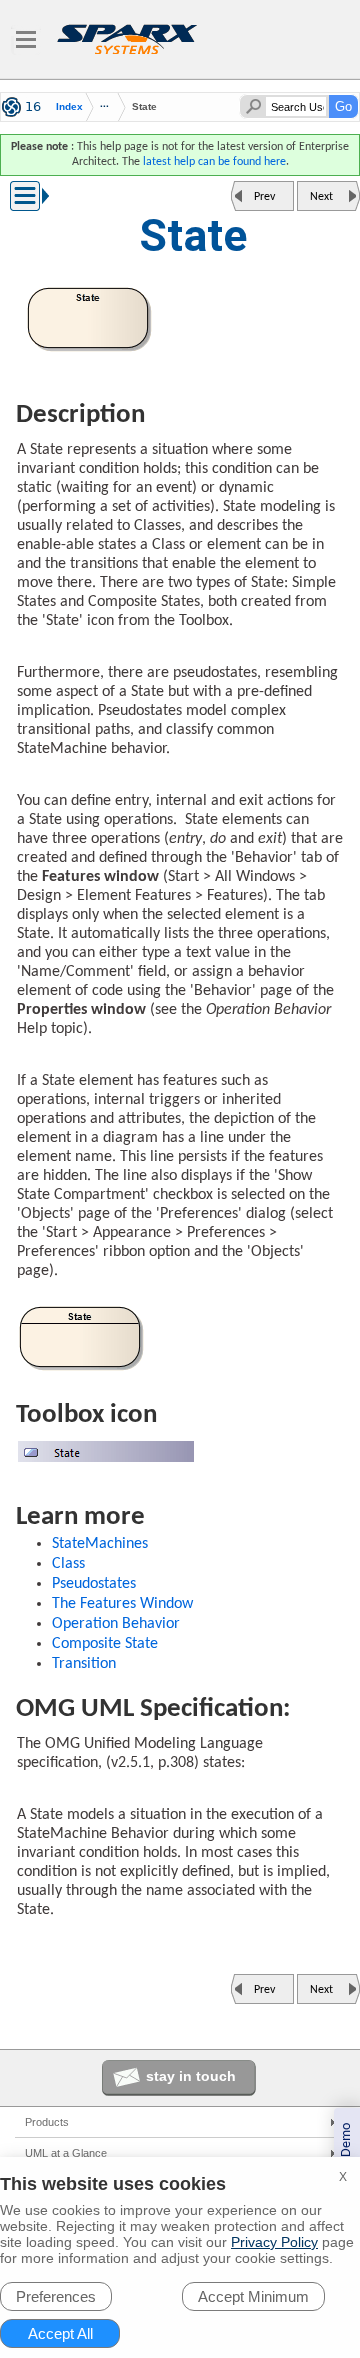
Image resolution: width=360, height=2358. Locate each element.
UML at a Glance (66, 2153)
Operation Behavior (116, 1624)
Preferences (56, 2296)
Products (47, 2122)
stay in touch (191, 2076)
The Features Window (122, 1604)
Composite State (105, 1644)
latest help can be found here (214, 162)
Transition (84, 1664)
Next (321, 197)
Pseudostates (94, 1584)
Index (69, 107)
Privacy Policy (274, 2242)
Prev (264, 197)
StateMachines (100, 1544)
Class (68, 1564)
